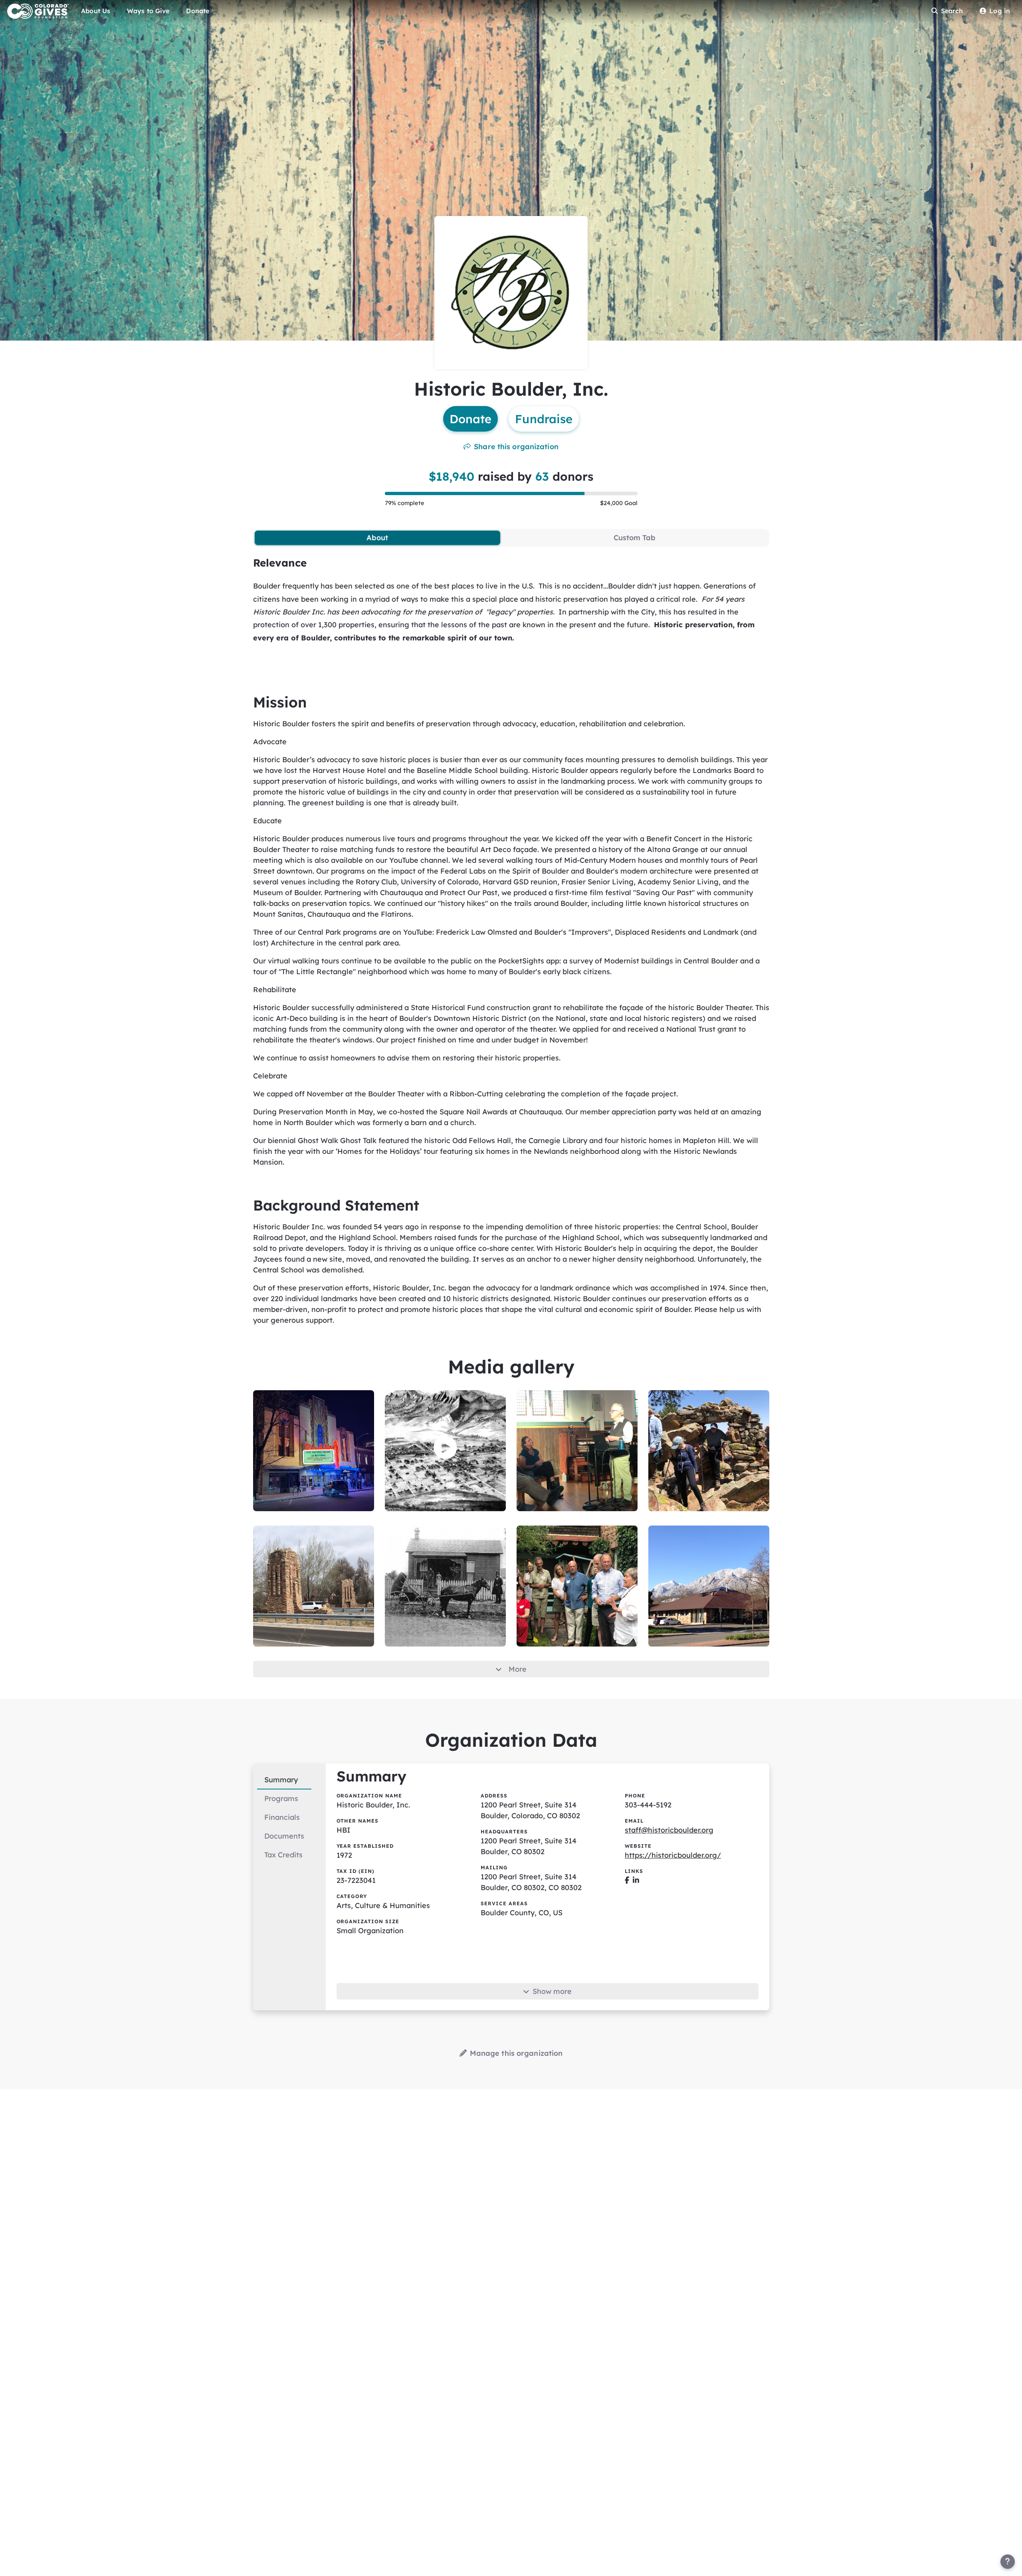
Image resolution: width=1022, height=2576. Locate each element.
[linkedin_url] (636, 1880)
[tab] (377, 538)
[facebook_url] (627, 1880)
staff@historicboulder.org (669, 1830)
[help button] (1008, 2562)
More (518, 1669)
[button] (445, 1448)
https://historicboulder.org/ (673, 1855)
